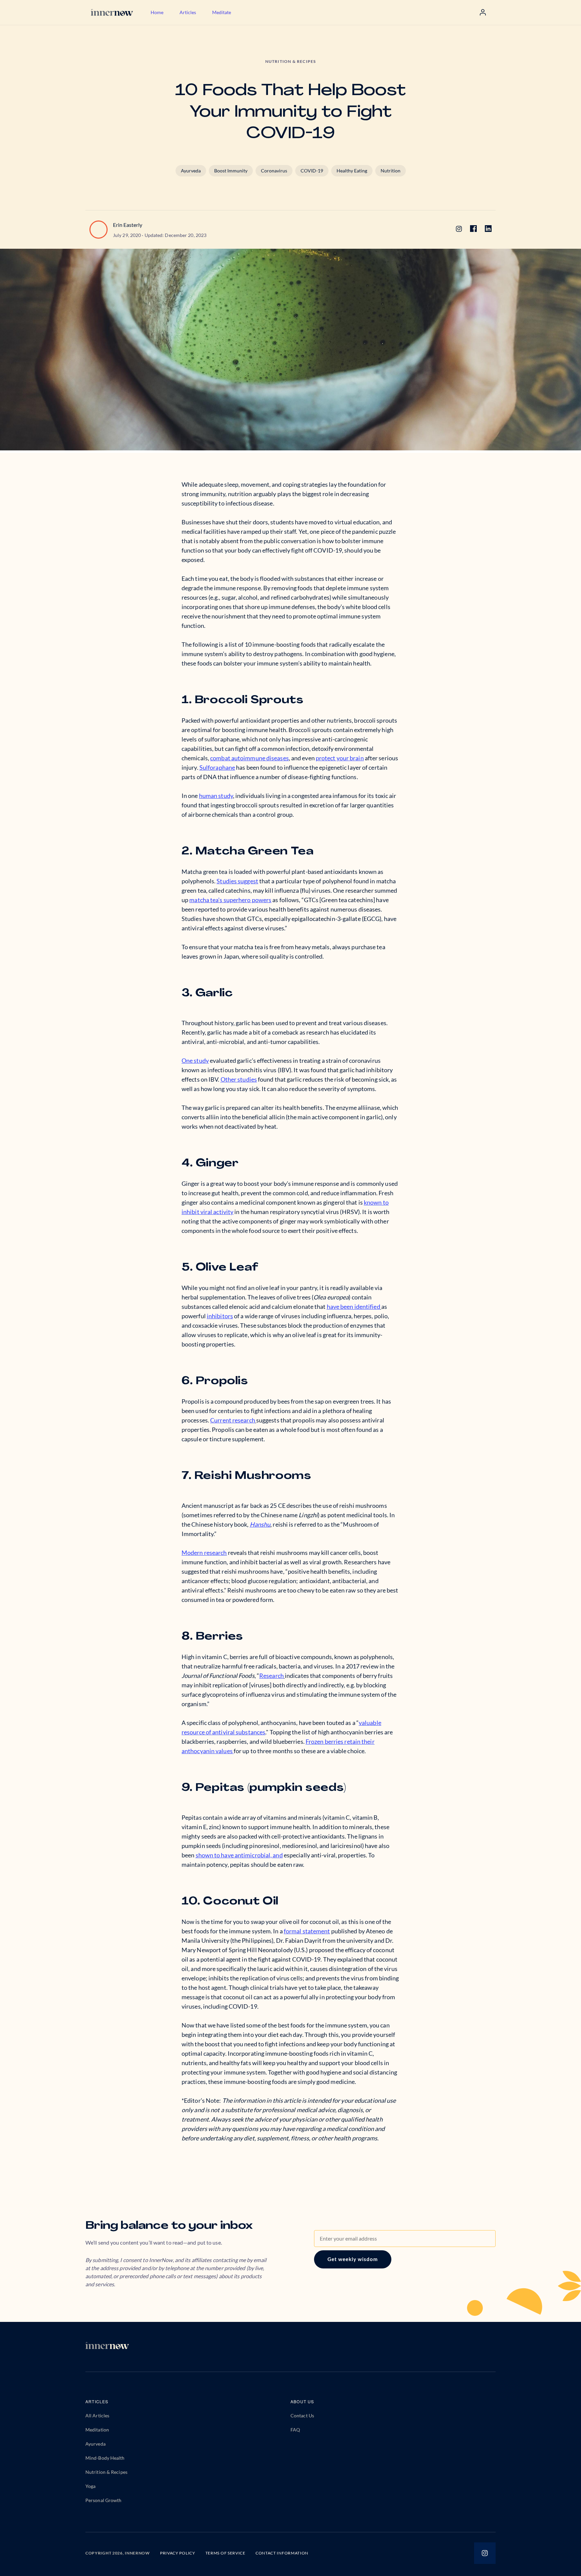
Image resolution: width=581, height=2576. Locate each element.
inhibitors (220, 1316)
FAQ (295, 2430)
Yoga (90, 2486)
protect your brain (340, 758)
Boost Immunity (231, 171)
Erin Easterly (128, 225)
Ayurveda (191, 171)
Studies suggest (237, 881)
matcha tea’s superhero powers (230, 900)
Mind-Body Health (105, 2458)
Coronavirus (274, 171)
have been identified (354, 1306)
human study (216, 796)
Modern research (204, 1553)
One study (195, 1060)
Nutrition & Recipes (106, 2472)
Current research (233, 1420)
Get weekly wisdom (353, 2259)
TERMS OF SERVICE (225, 2553)
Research (272, 1676)
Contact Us (302, 2416)
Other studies (239, 1079)
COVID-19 (312, 171)
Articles (188, 12)
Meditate (222, 12)
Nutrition (391, 171)
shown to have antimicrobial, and (239, 1855)
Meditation (97, 2430)
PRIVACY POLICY (178, 2553)
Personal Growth (104, 2500)
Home (157, 12)
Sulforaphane (217, 767)
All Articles (97, 2416)
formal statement (307, 1931)
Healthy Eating (352, 171)
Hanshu (260, 1524)
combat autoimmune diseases (249, 758)
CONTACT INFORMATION (282, 2553)
